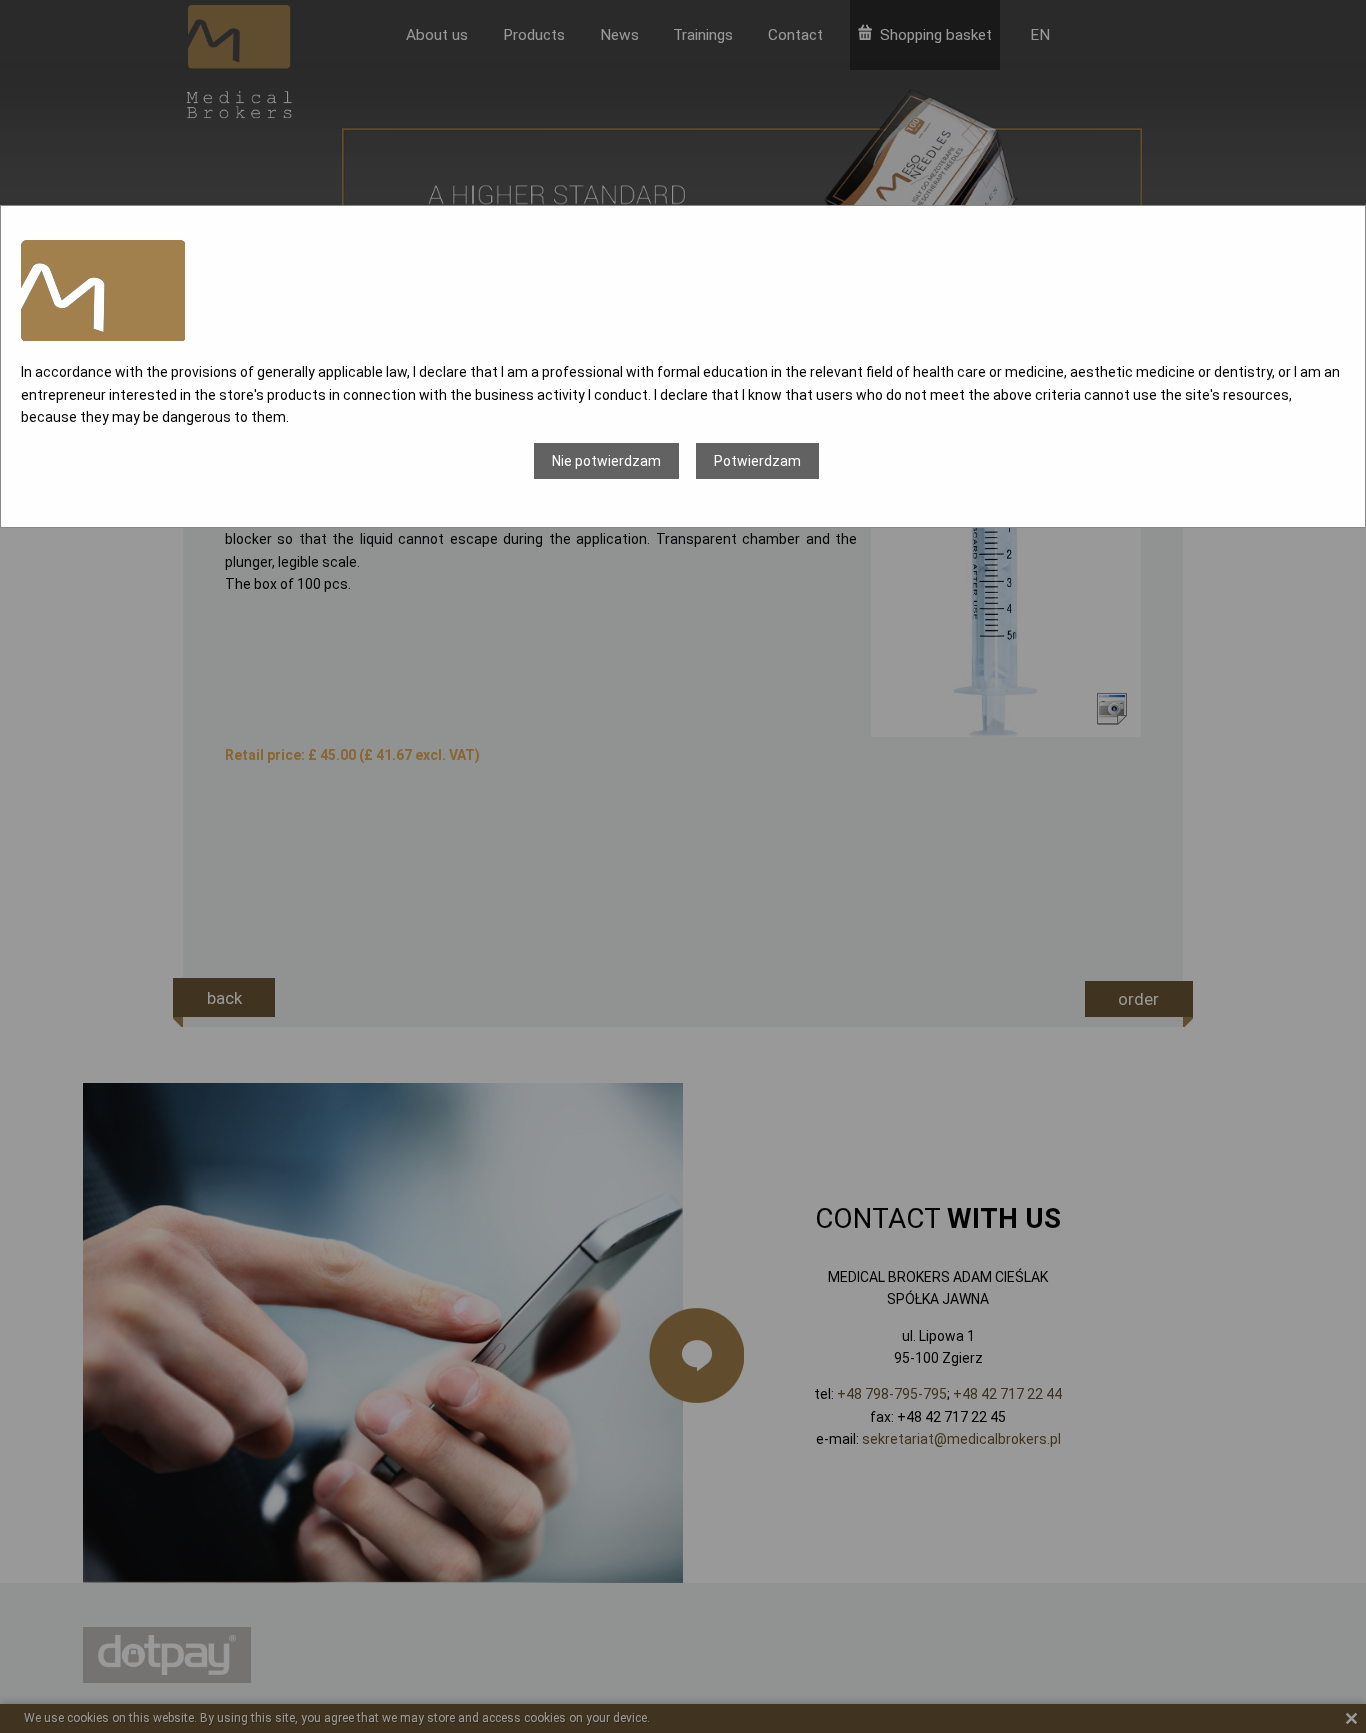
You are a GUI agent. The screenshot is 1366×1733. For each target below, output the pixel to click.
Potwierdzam (757, 461)
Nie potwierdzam (606, 461)
